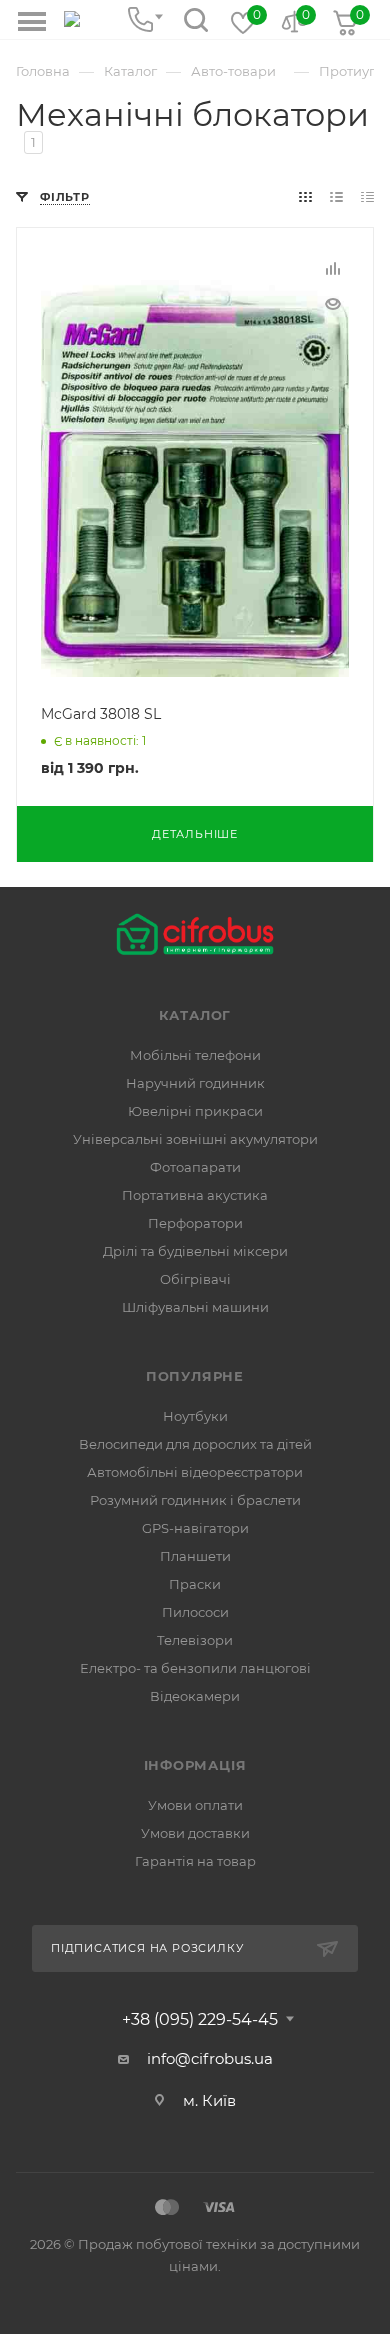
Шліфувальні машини (195, 1307)
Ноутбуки (195, 1416)
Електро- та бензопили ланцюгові (195, 1668)
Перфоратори (195, 1223)
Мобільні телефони (195, 1055)
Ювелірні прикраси (195, 1111)
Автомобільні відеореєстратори (195, 1472)
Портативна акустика (195, 1195)
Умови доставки (195, 1833)
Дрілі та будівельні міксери (195, 1251)
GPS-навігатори (195, 1528)
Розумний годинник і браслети (195, 1500)
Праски (195, 1584)
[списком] (336, 196)
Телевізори (195, 1640)
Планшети (195, 1556)
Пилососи (195, 1612)
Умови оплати (195, 1805)
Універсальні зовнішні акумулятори (195, 1139)
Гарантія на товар (195, 1861)
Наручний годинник (195, 1083)
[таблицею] (367, 196)
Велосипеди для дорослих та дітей (195, 1444)
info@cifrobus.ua (210, 2058)
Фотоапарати (195, 1167)
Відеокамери (195, 1696)
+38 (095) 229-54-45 (200, 2020)
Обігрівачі (195, 1279)
